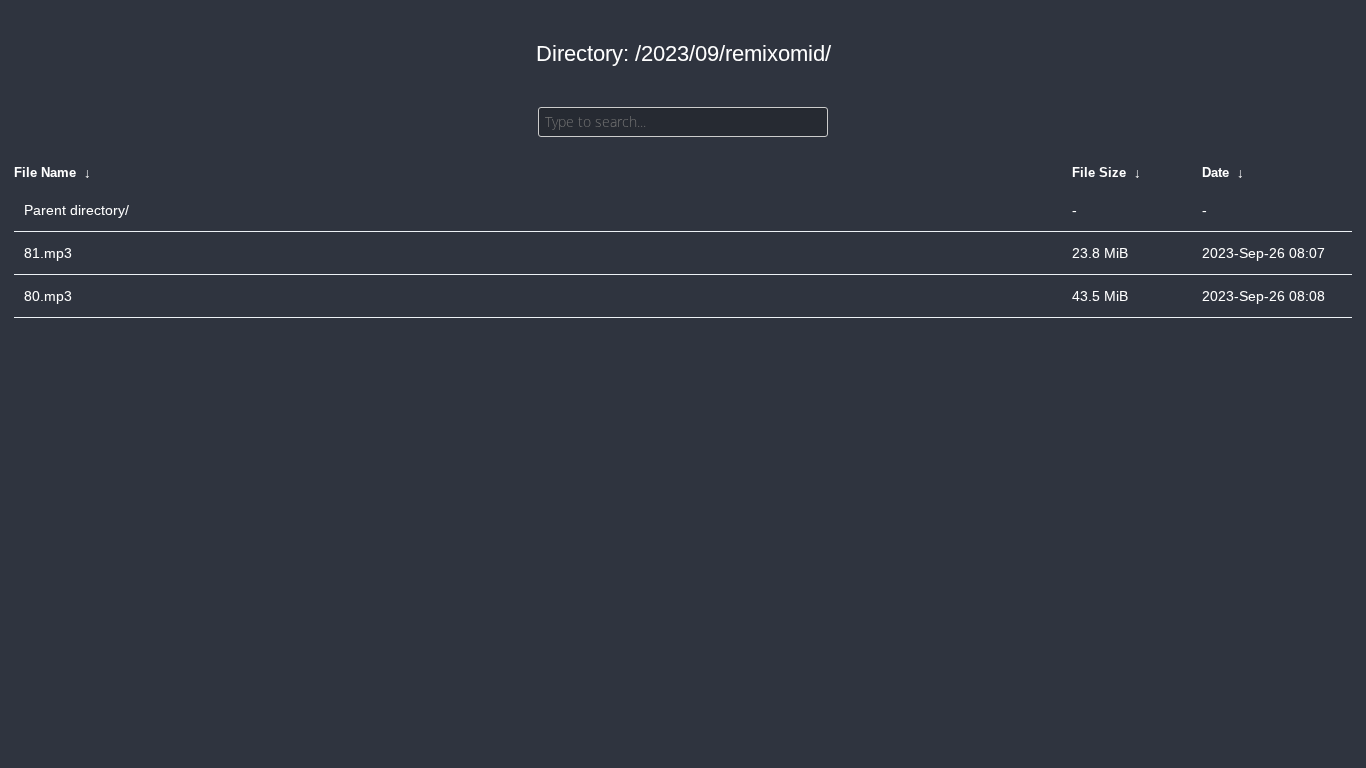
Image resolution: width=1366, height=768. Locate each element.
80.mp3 (48, 296)
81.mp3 (48, 253)
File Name (45, 172)
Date (1215, 172)
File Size (1099, 172)
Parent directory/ (76, 210)
